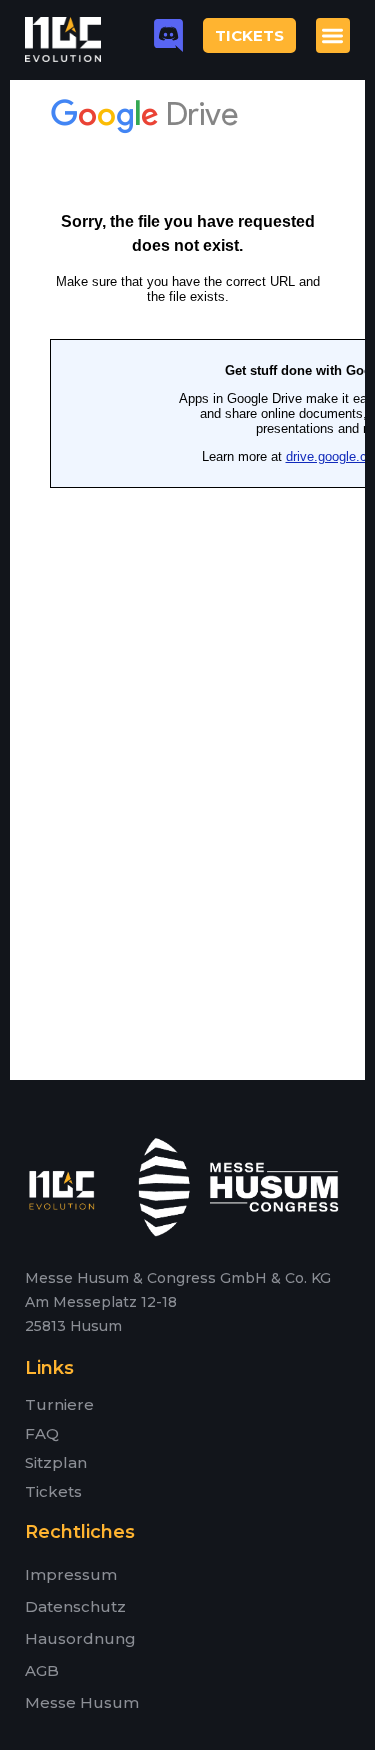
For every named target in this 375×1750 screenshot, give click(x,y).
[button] (333, 35)
